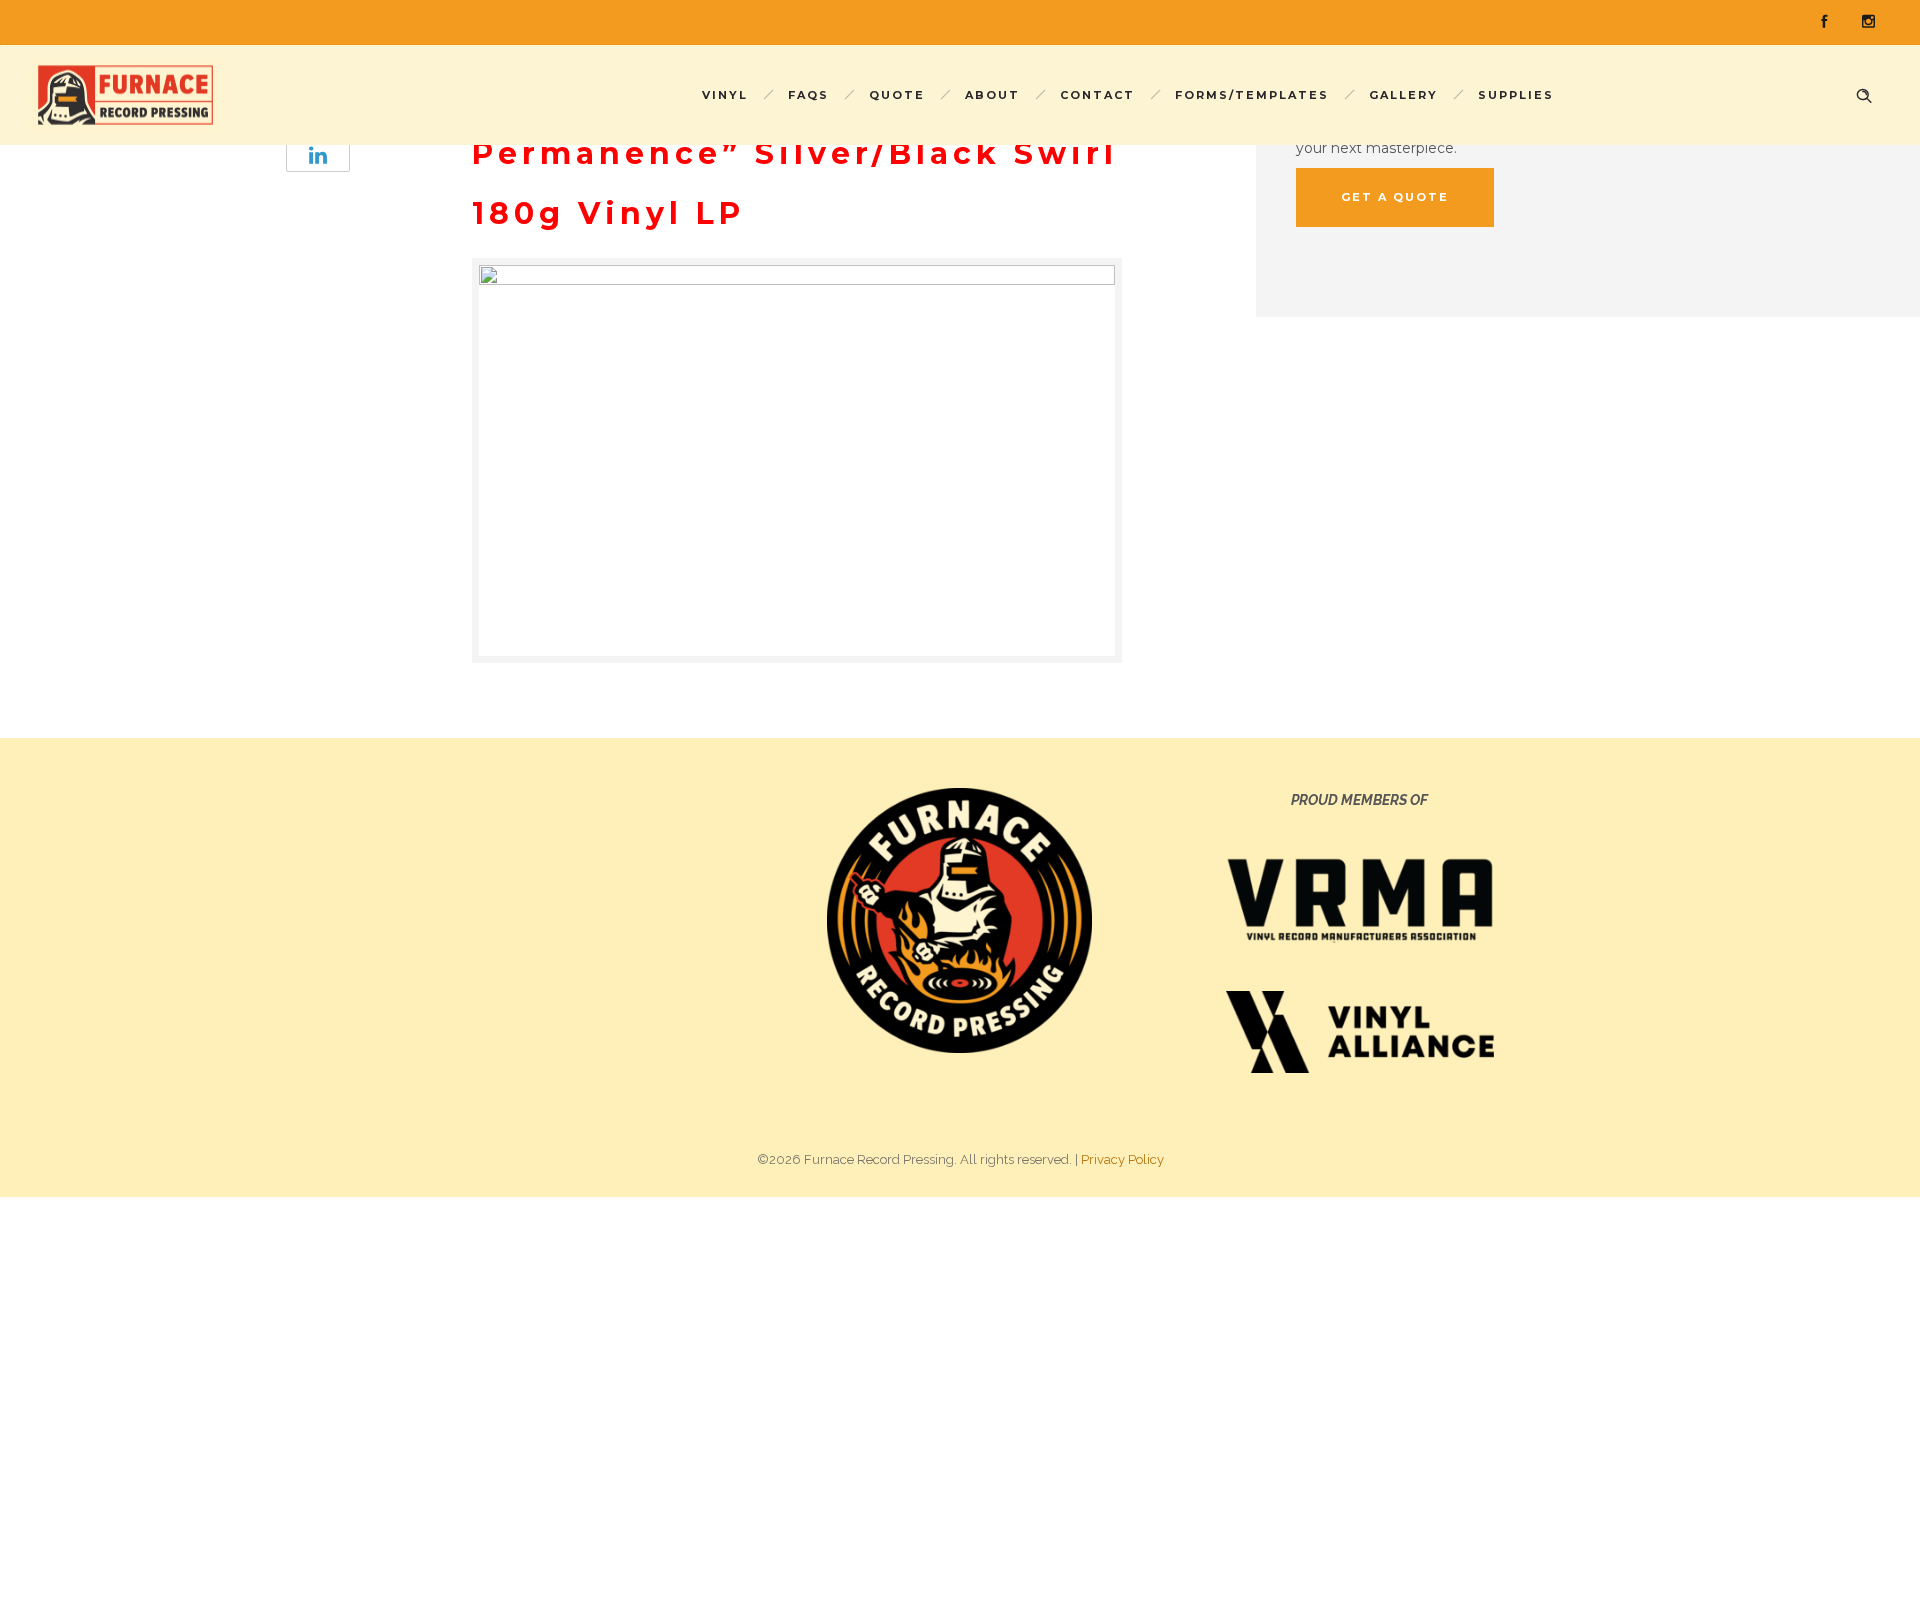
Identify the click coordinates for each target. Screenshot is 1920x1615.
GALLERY (1403, 95)
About (992, 95)
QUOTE (897, 95)
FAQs (808, 95)
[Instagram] (1868, 22)
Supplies (1516, 95)
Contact (1097, 95)
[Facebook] (1824, 22)
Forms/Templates (1252, 95)
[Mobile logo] (640, 1405)
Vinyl (725, 95)
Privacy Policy (1122, 1159)
